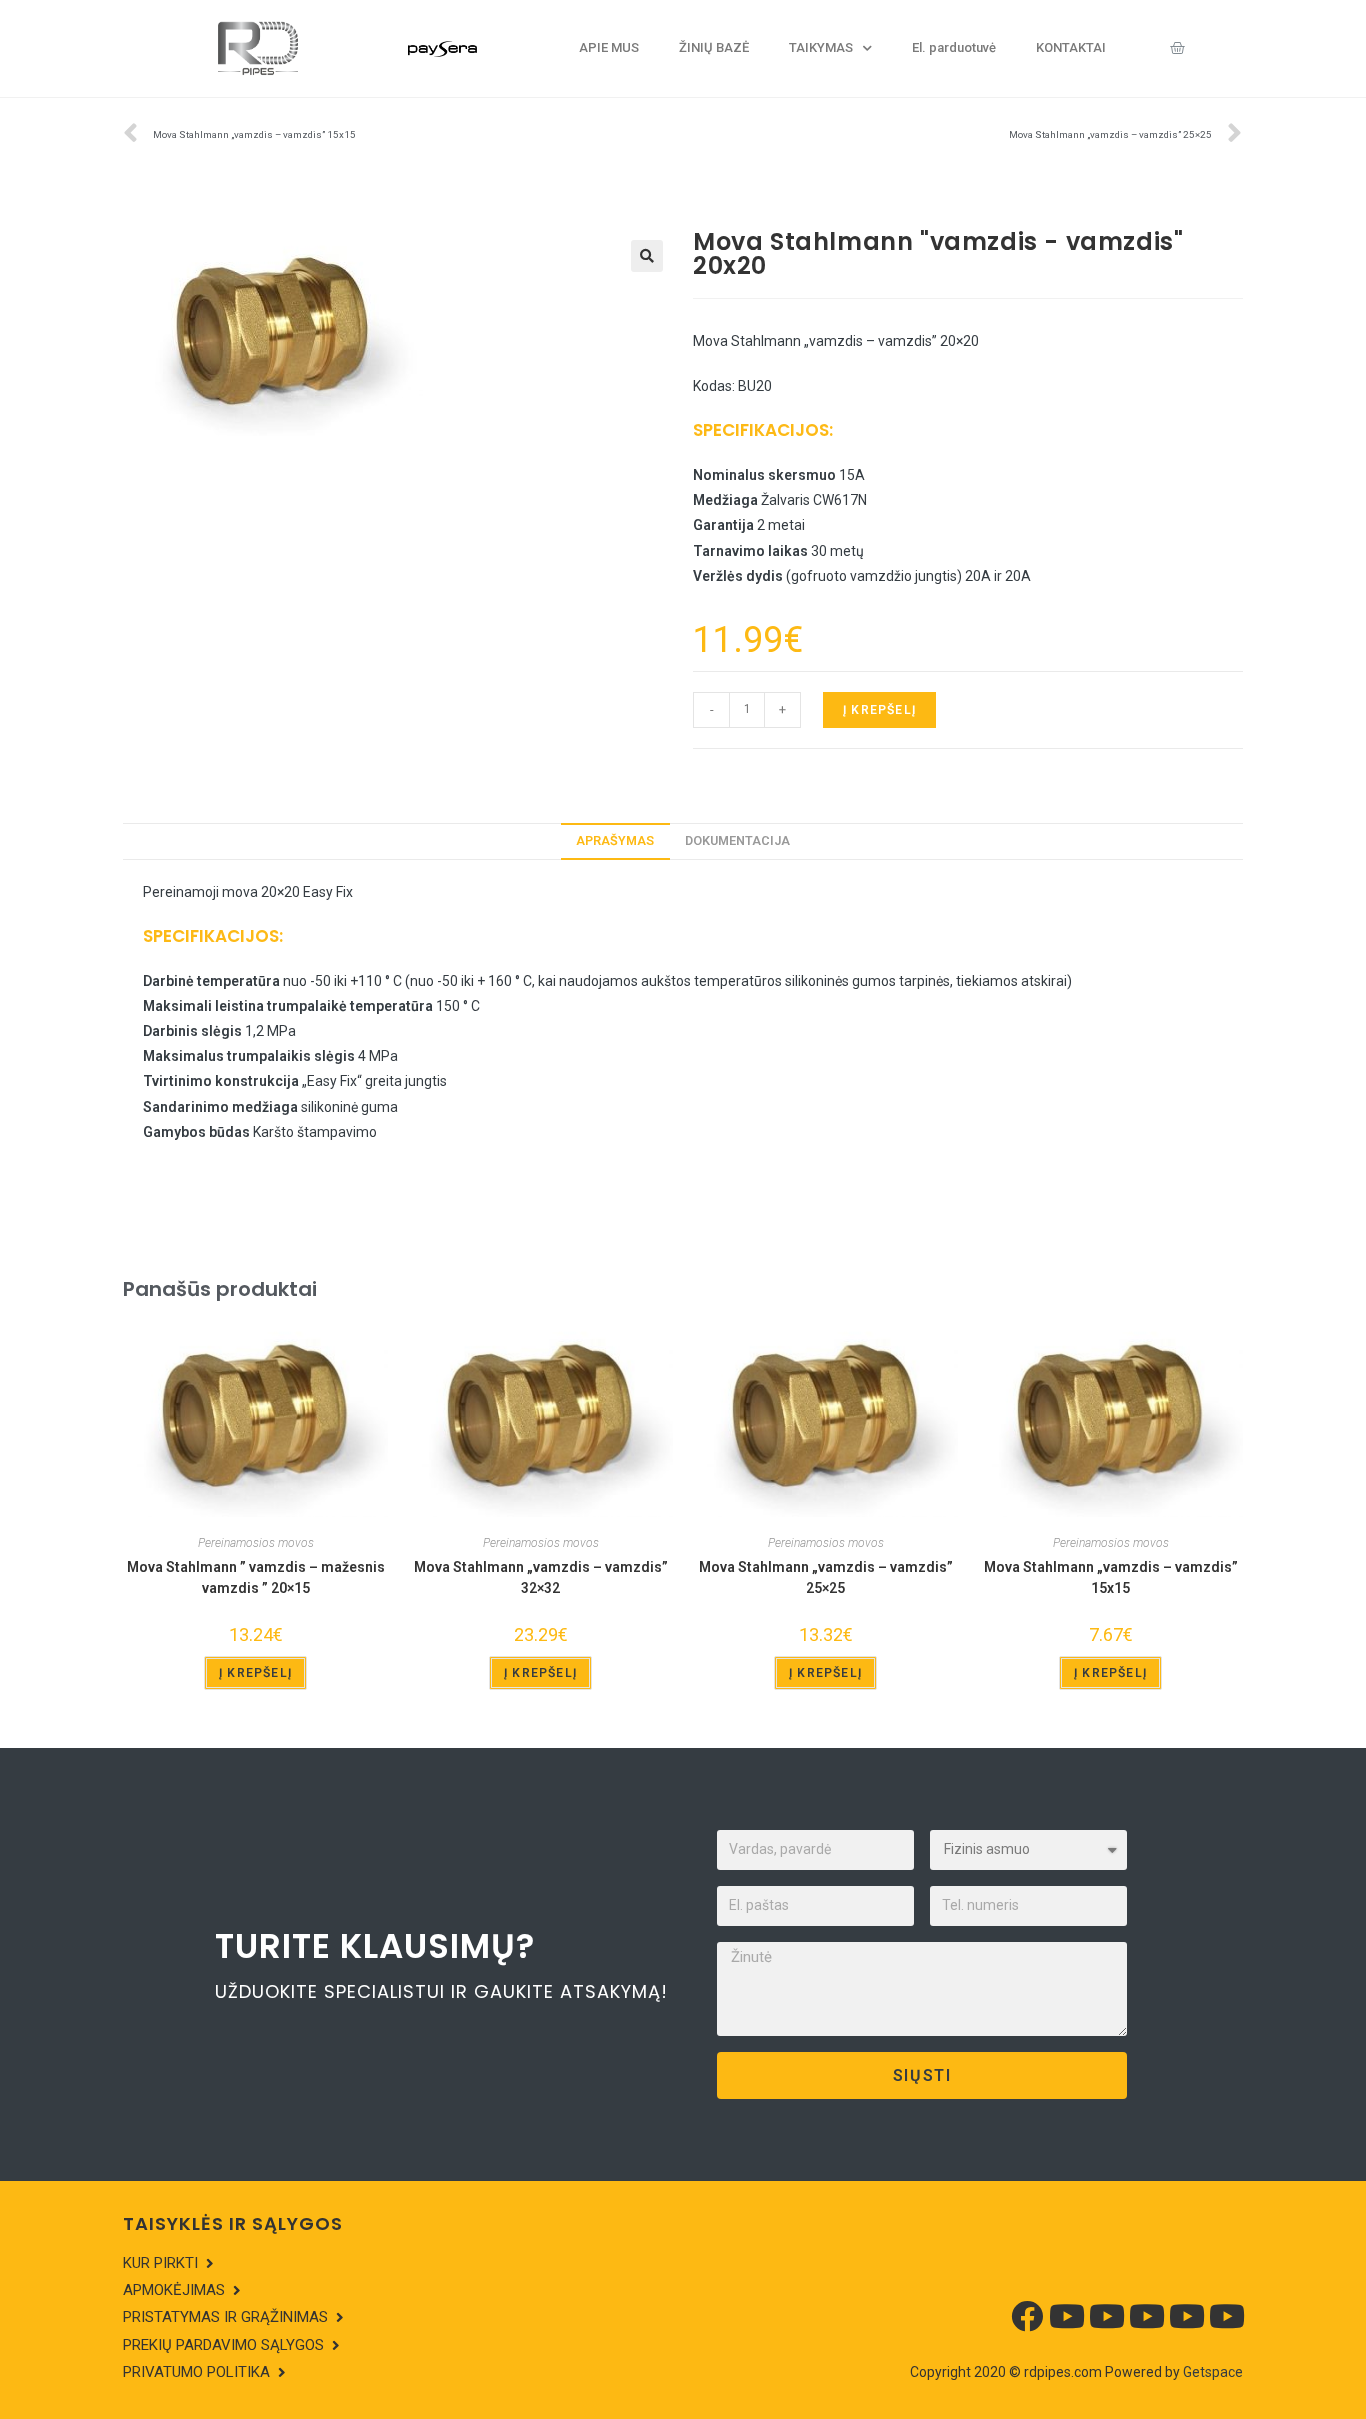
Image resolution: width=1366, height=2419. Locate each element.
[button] (168, 2264)
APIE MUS (609, 47)
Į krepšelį (879, 710)
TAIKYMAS (821, 47)
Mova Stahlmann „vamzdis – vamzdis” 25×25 (826, 1577)
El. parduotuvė (954, 47)
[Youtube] (1067, 2316)
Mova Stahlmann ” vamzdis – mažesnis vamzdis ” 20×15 (256, 1577)
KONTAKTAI (1071, 47)
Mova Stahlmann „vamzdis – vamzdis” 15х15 (1111, 1577)
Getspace (1213, 2372)
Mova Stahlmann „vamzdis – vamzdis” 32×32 (541, 1577)
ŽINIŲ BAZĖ (714, 47)
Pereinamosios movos (256, 1543)
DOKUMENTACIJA (737, 840)
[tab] (615, 841)
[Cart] (1177, 48)
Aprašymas (615, 840)
